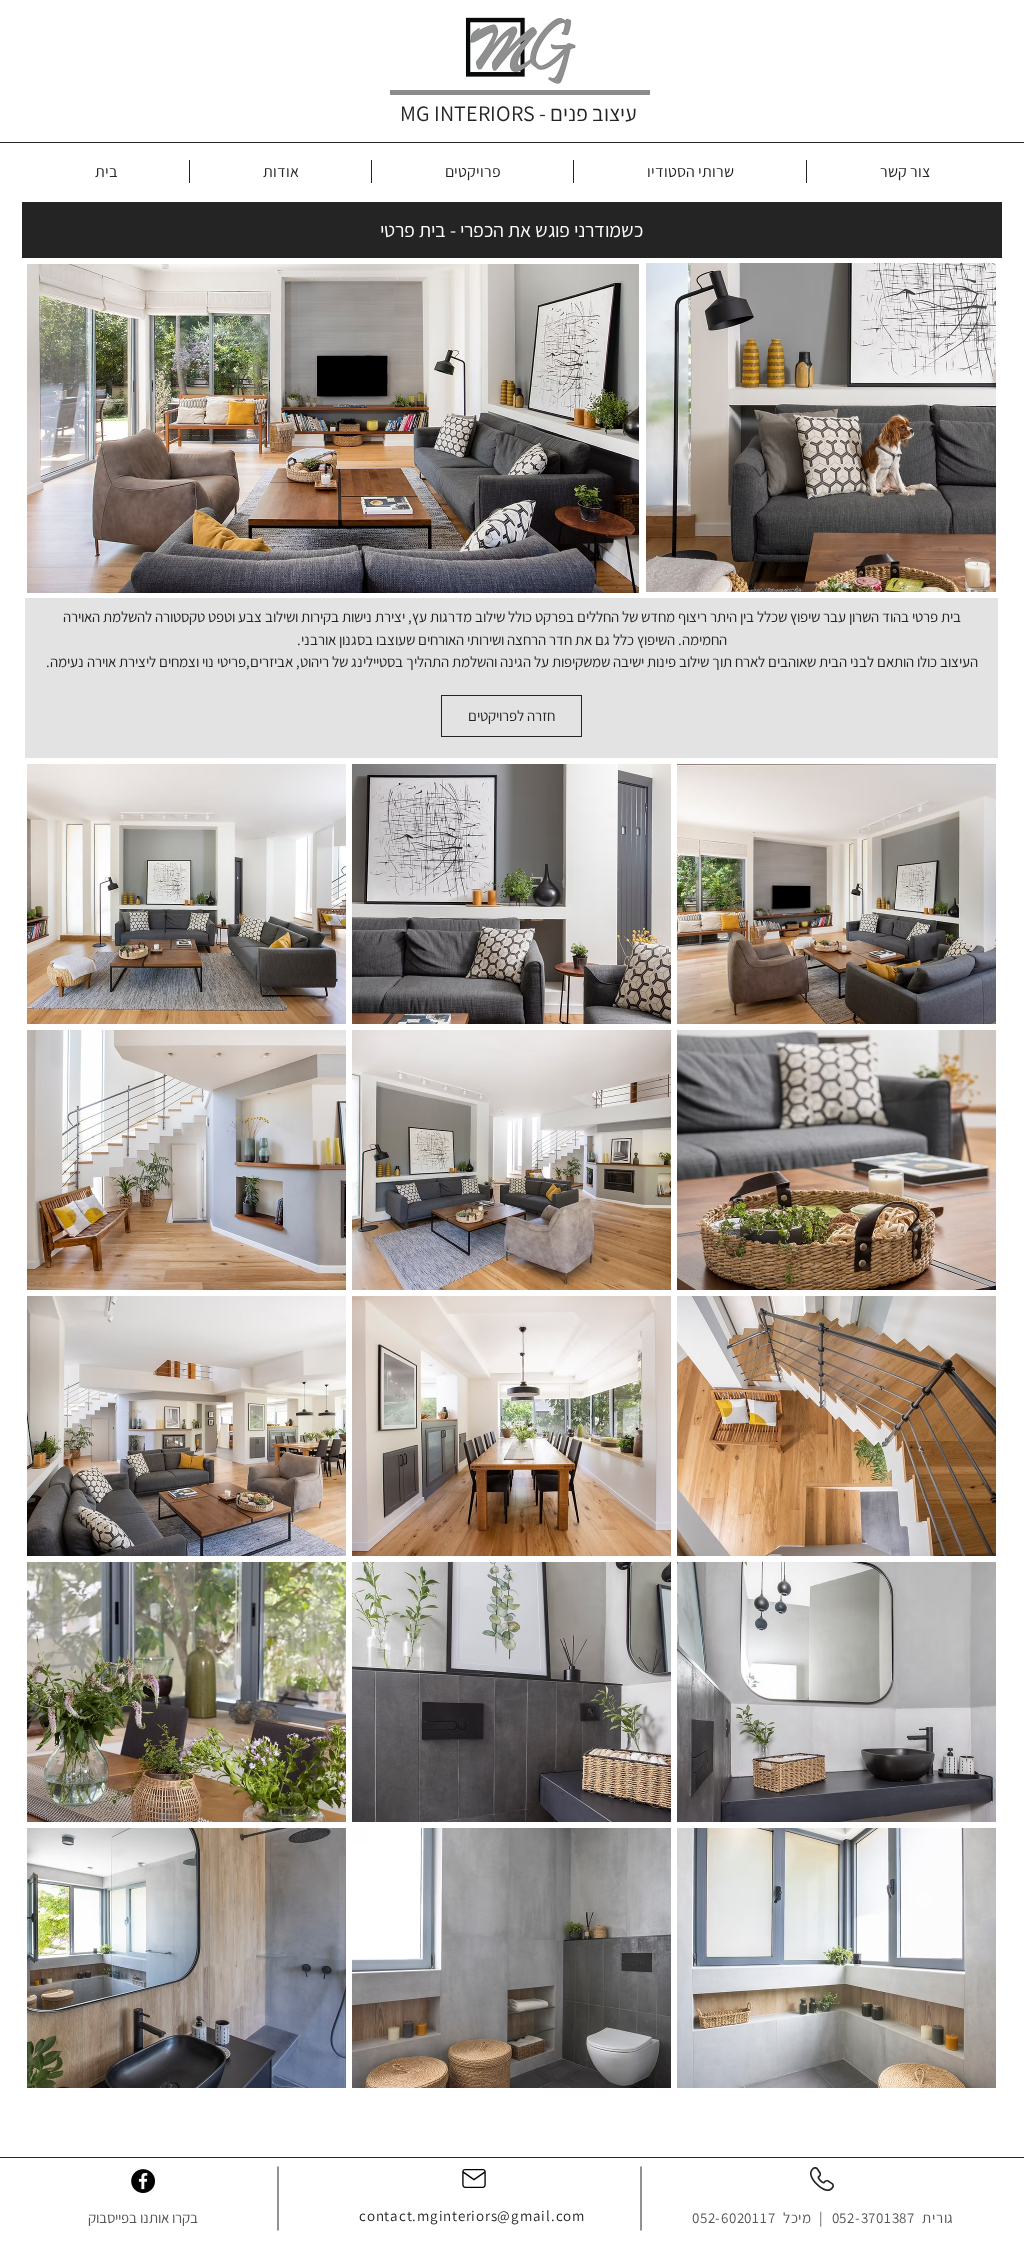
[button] (186, 894)
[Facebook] (143, 2181)
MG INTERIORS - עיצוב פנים (518, 113)
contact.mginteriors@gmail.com (472, 2215)
